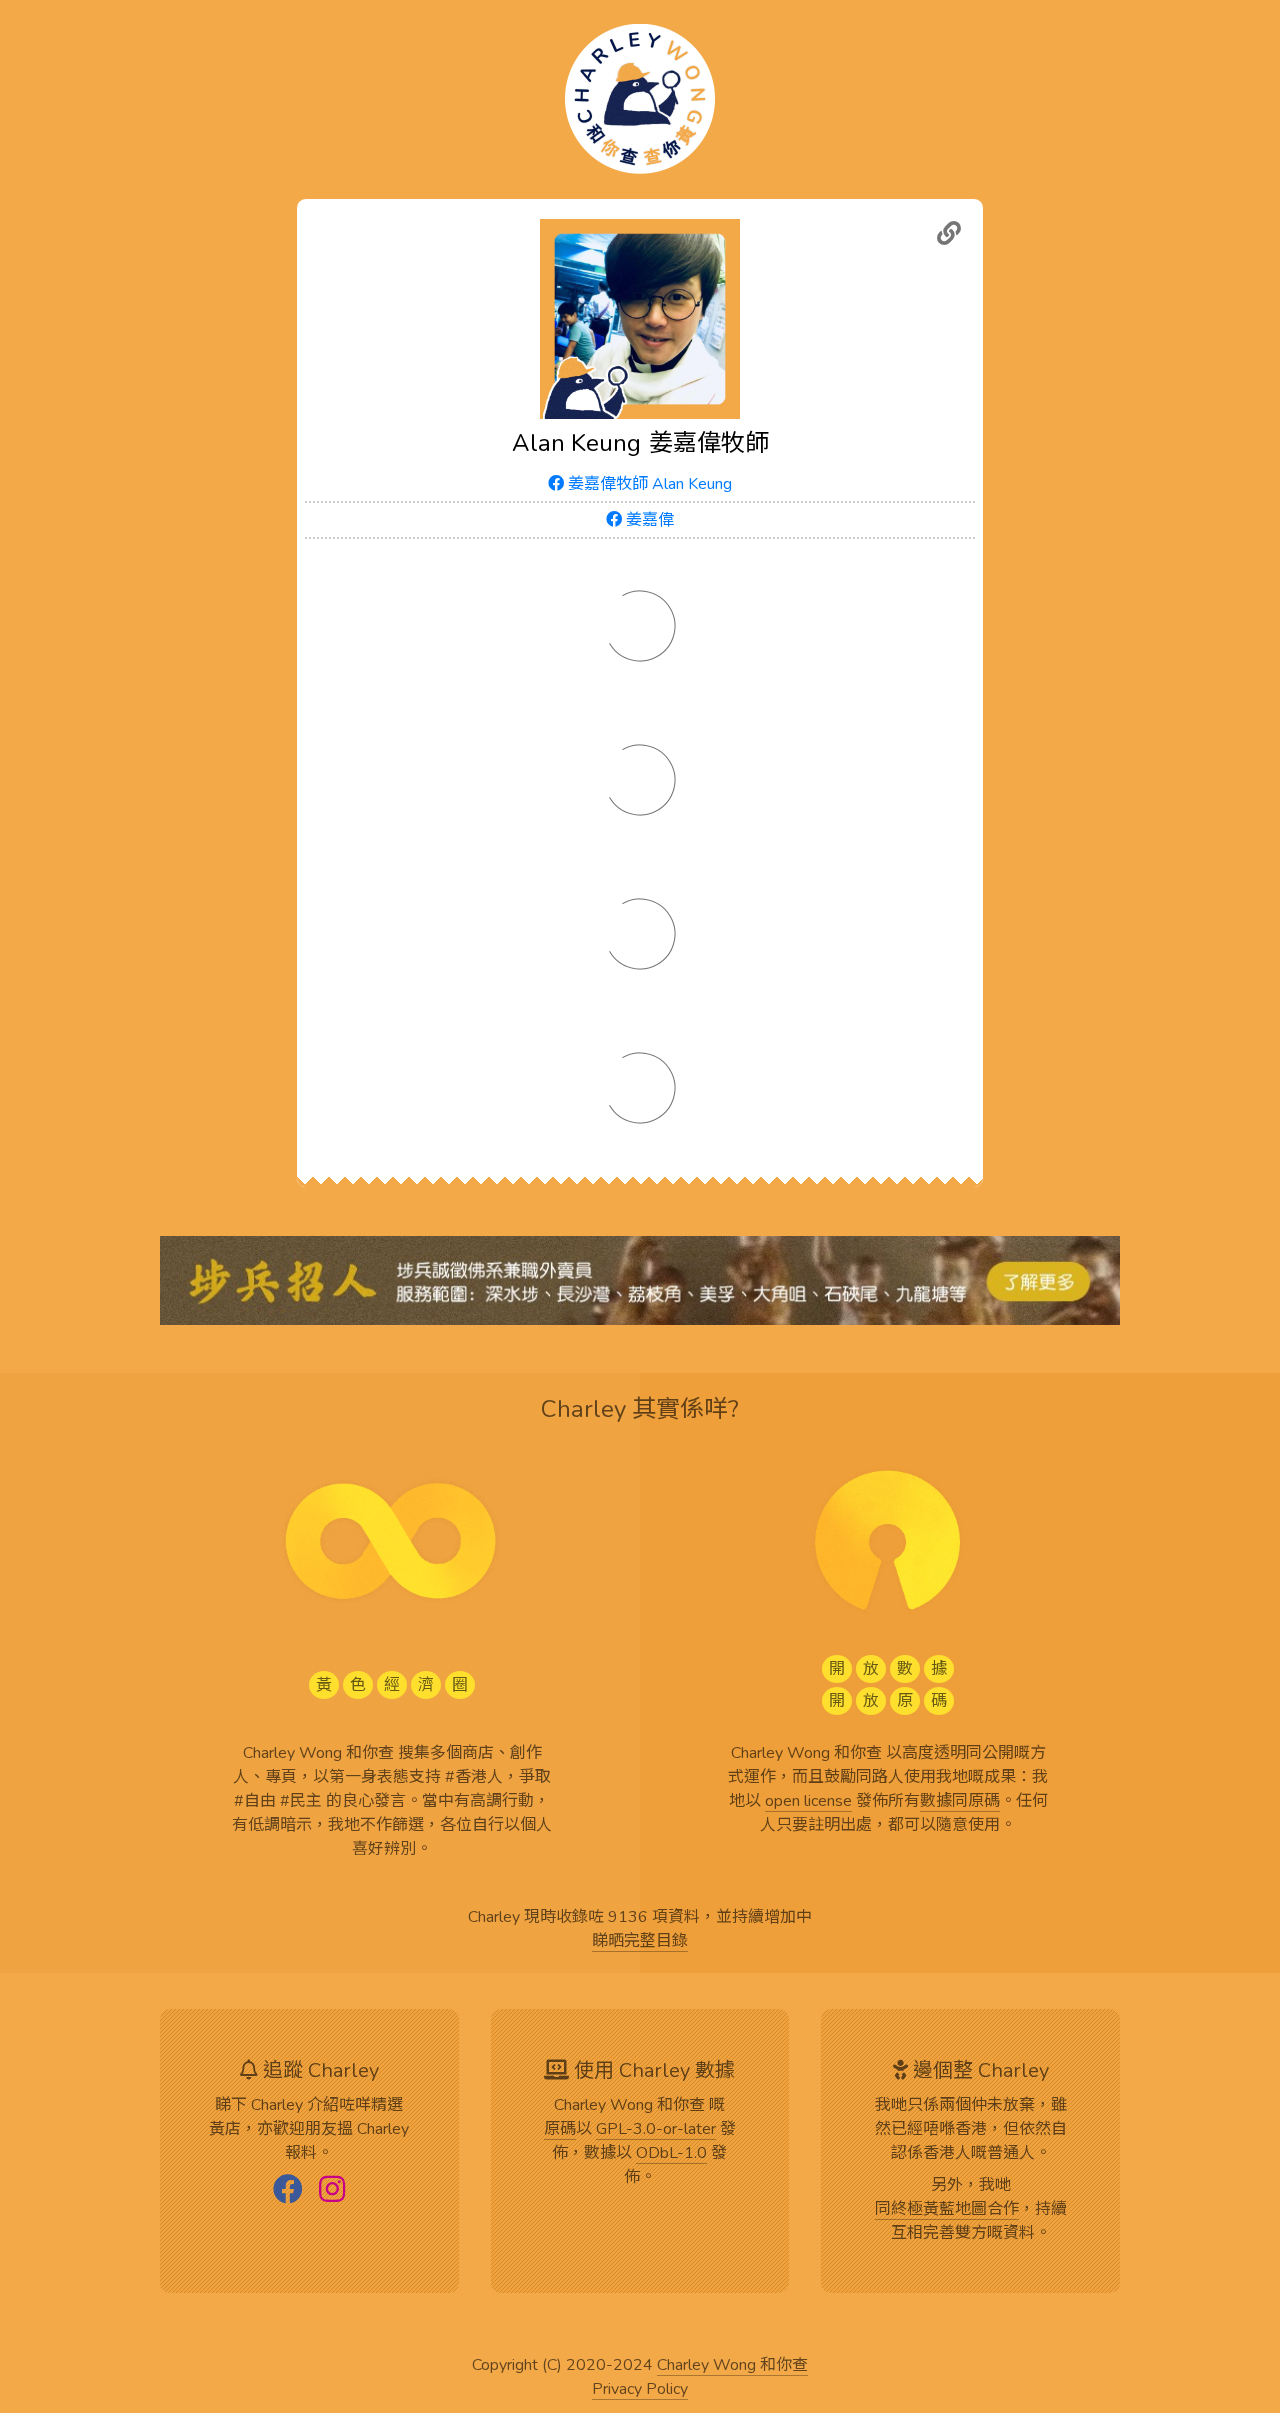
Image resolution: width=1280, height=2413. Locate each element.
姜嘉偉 (648, 520)
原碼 (560, 2130)
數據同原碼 (960, 1802)
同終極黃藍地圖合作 (947, 2210)
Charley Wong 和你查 (732, 2366)
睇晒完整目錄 (640, 1942)
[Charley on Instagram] (332, 2191)
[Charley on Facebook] (288, 2191)
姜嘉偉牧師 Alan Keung (648, 484)
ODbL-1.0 (671, 2154)
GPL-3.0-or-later (656, 2130)
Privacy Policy (640, 2390)
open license (808, 1802)
